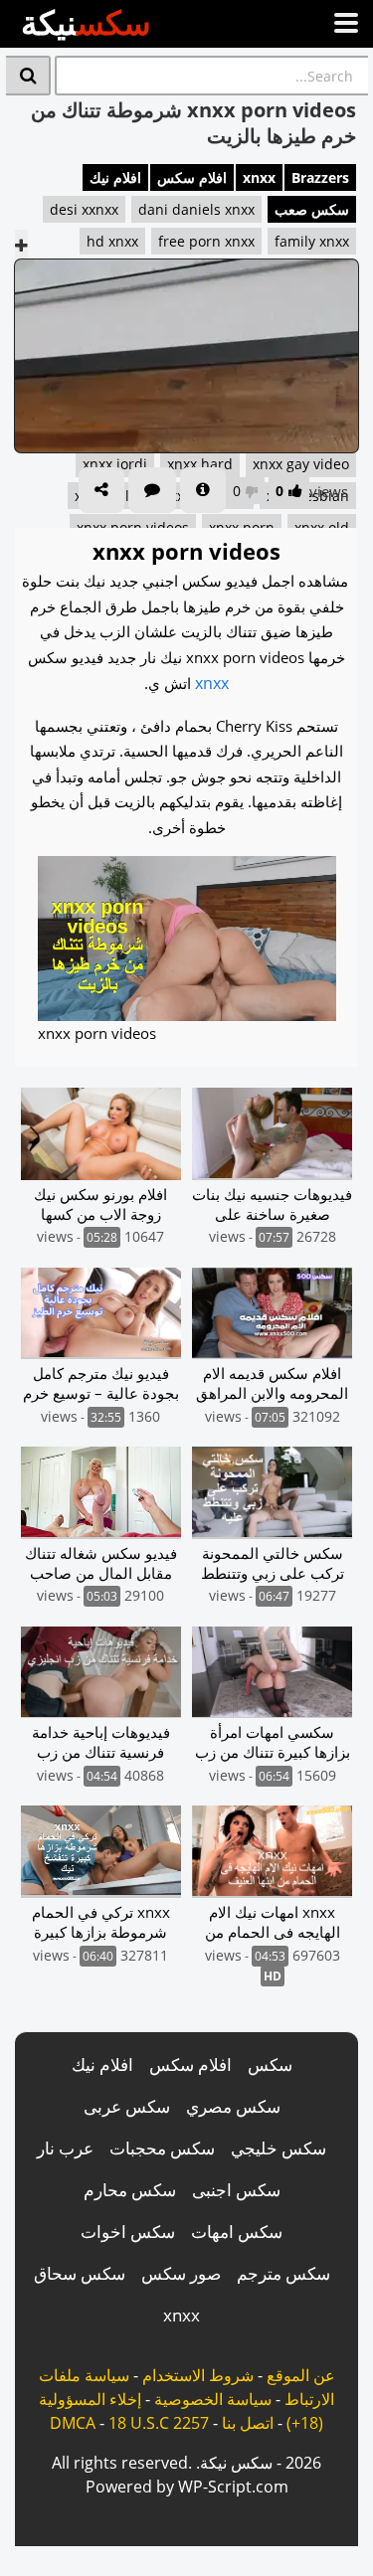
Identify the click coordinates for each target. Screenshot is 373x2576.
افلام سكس (192, 177)
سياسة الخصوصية (213, 2399)
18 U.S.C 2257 (159, 2423)
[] (28, 76)
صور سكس (181, 2273)
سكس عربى (127, 2106)
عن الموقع (301, 2375)
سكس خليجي (279, 2148)
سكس (270, 2064)
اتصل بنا (248, 2423)
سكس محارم (130, 2190)
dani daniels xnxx (196, 209)
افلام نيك (115, 177)
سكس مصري (233, 2106)
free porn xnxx (206, 241)
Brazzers (320, 177)
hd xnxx (112, 241)
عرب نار (65, 2148)
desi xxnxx (84, 209)
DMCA (73, 2423)
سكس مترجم (283, 2273)
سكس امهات (237, 2232)
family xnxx (312, 241)
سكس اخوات (128, 2232)
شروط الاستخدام (198, 2375)
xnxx (259, 177)
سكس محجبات (162, 2148)
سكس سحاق (80, 2273)
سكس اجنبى (236, 2190)
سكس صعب (312, 209)
